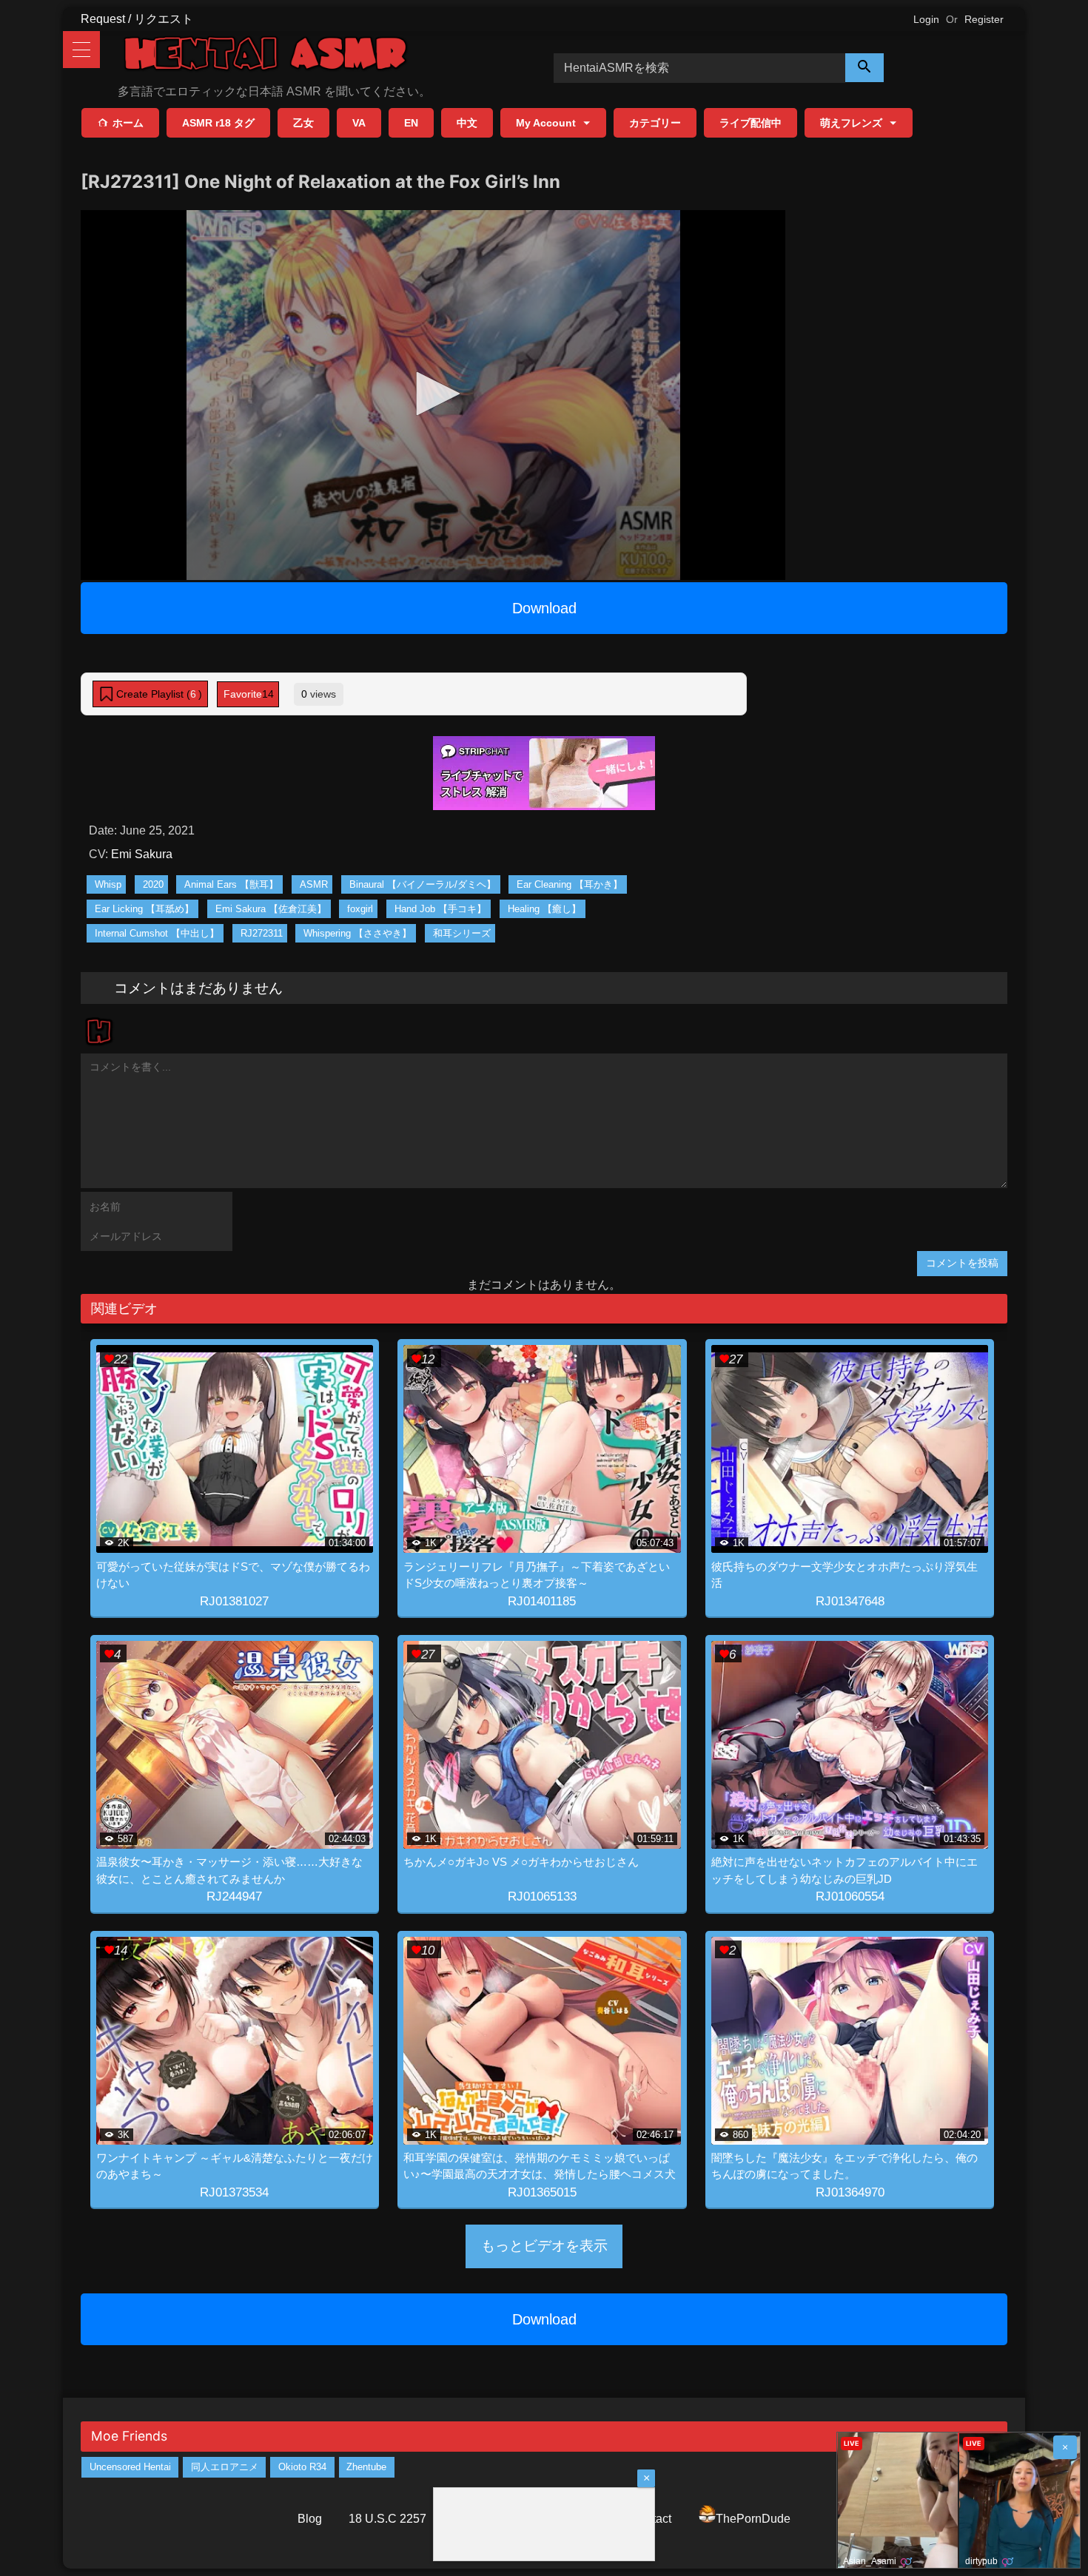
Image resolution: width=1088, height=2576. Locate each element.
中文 (467, 123)
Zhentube (366, 2467)
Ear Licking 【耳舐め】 (144, 909)
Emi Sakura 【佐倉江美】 (271, 909)
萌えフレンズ (851, 123)
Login (926, 19)
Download (544, 608)
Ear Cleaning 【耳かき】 (570, 884)
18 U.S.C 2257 (387, 2519)
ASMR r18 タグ (218, 123)
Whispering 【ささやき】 (357, 933)
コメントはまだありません (198, 988)
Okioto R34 (302, 2467)
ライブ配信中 (750, 123)
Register (984, 19)
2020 (153, 884)
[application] (433, 395)
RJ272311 (262, 933)
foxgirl (360, 909)
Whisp (108, 884)
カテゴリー (655, 123)
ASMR (314, 884)
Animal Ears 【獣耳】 (231, 884)
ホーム (128, 123)
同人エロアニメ (225, 2467)
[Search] (864, 68)
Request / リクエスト (137, 19)
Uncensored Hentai (130, 2467)
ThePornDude (753, 2519)
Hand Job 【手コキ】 (440, 909)
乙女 (303, 123)
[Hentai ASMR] (266, 56)
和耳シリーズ (462, 933)
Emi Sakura (142, 854)
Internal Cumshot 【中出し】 (157, 933)
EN (411, 123)
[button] (433, 394)
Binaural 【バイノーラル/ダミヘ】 (423, 884)
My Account (546, 123)
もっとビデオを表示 (544, 2246)
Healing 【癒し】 (544, 909)
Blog (310, 2519)
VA (359, 123)
